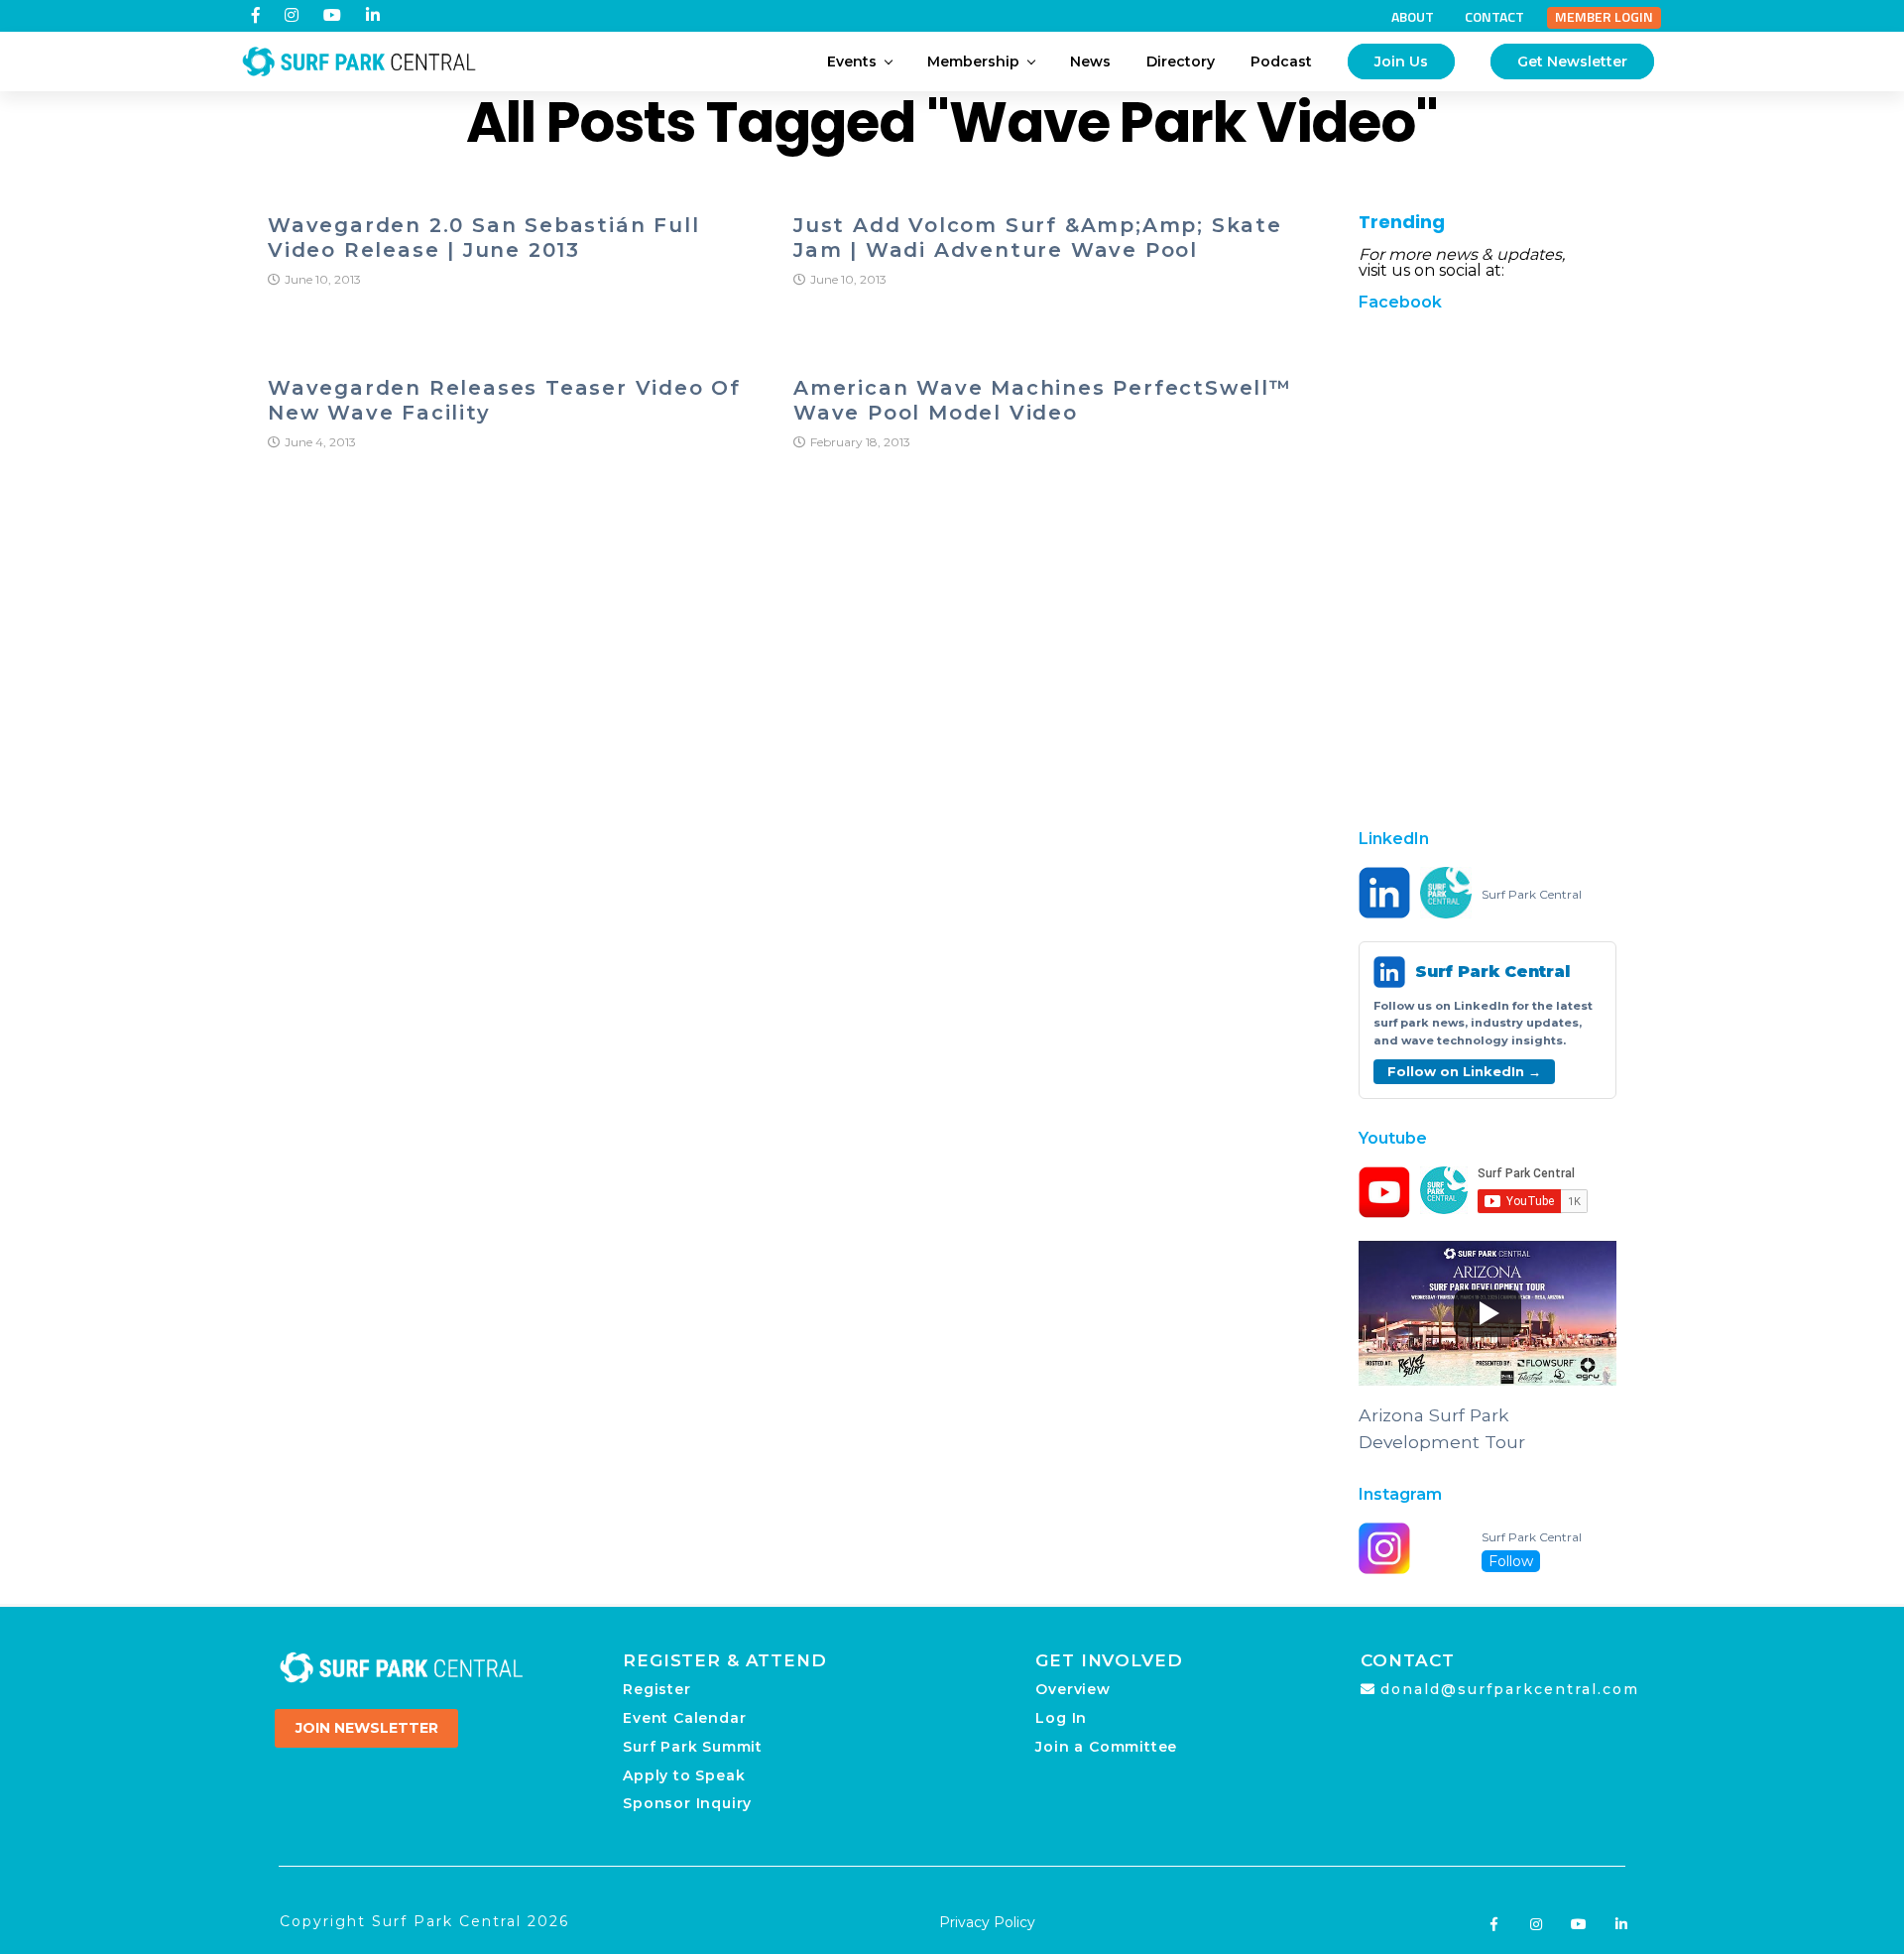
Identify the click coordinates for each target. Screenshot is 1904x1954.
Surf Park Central (1532, 895)
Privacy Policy (987, 1922)
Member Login (1604, 17)
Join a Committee (1106, 1747)
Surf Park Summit (693, 1747)
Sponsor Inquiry (687, 1803)
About (1413, 17)
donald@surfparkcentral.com (1510, 1689)
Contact (1494, 17)
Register (656, 1689)
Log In (1061, 1718)
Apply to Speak (684, 1775)
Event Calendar (684, 1718)
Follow (1511, 1561)
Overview (1072, 1689)
